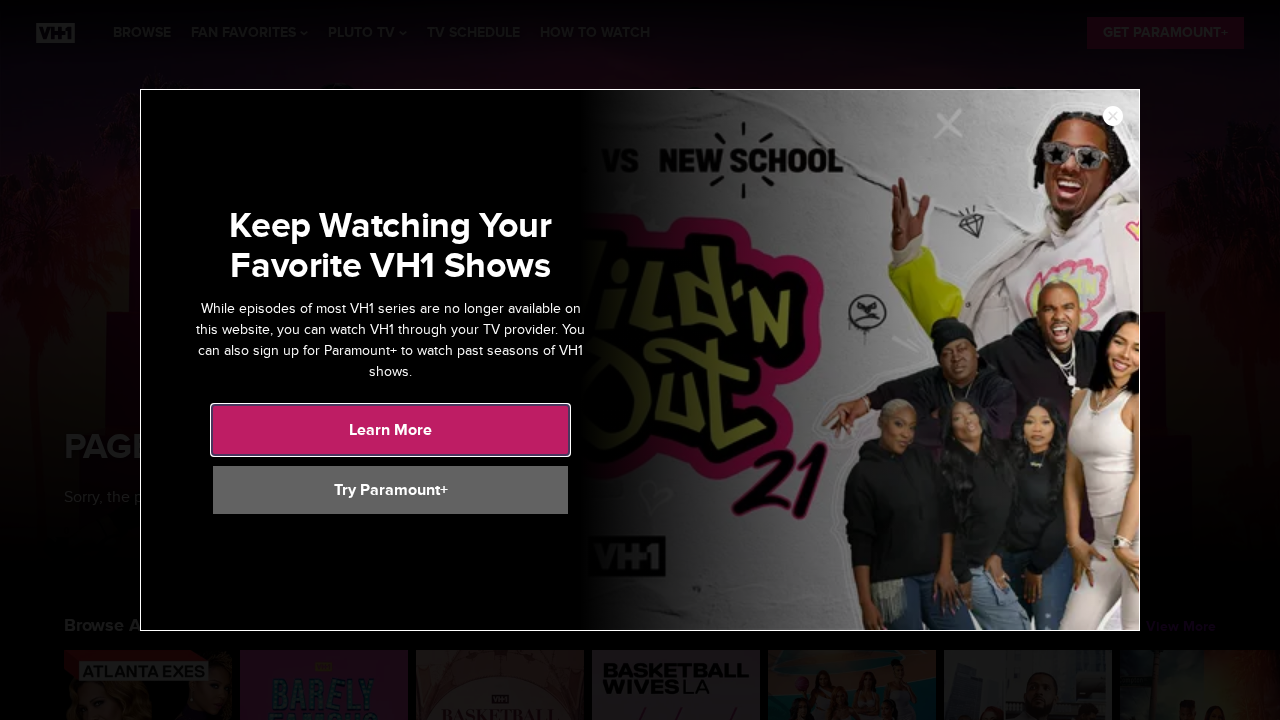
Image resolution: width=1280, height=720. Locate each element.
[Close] (1113, 117)
